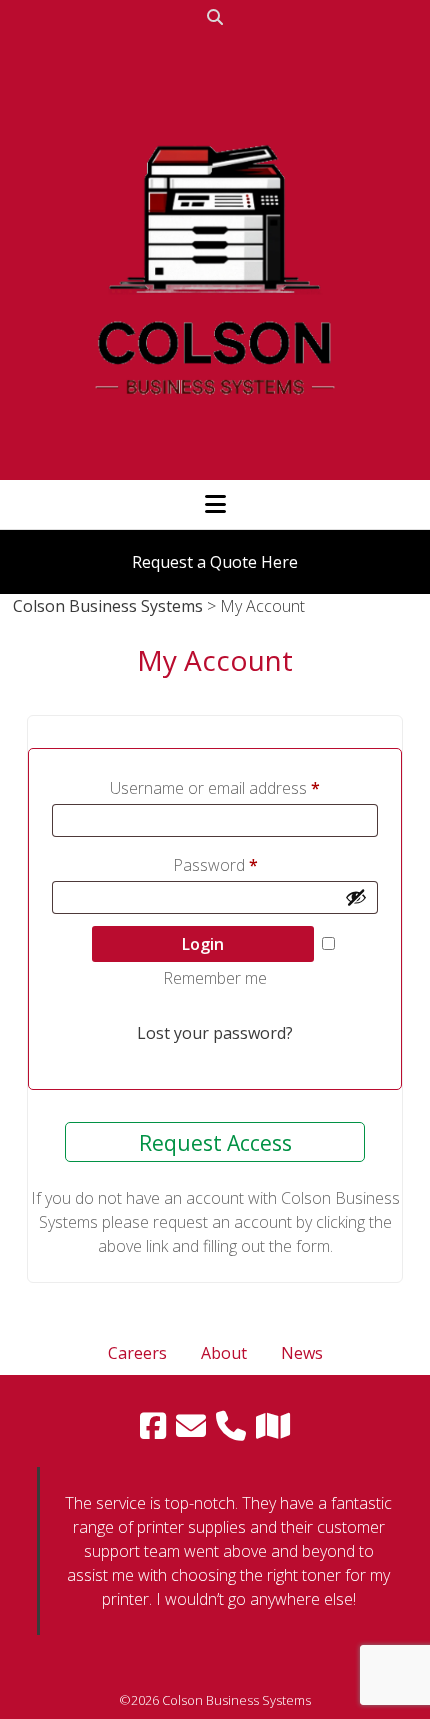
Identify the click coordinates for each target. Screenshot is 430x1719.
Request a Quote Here (215, 562)
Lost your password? (215, 1033)
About (224, 1353)
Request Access (215, 1143)
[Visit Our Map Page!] (273, 1426)
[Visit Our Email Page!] (191, 1426)
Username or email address (215, 788)
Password (215, 865)
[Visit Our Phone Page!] (231, 1426)
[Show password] (356, 897)
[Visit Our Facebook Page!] (153, 1426)
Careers (137, 1353)
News (302, 1353)
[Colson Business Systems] (215, 461)
